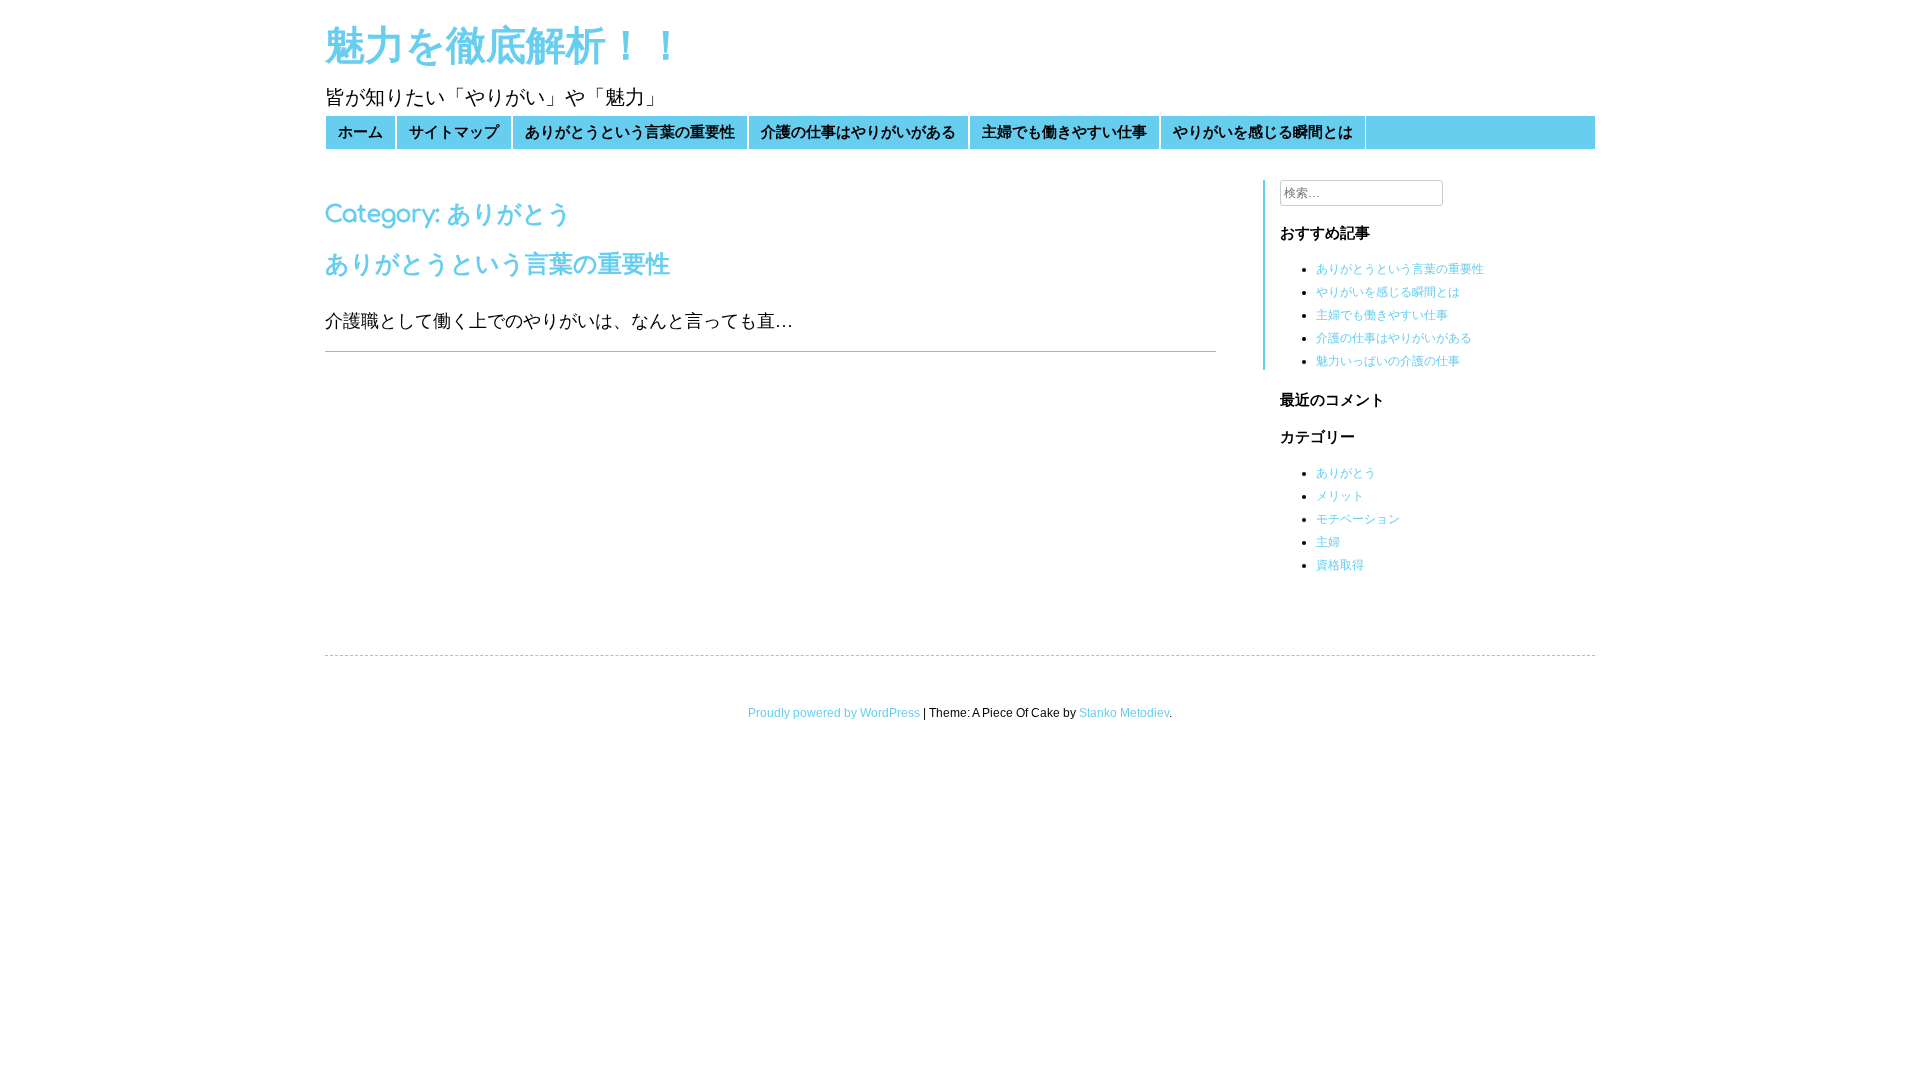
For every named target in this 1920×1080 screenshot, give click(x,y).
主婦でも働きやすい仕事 (1064, 132)
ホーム (360, 132)
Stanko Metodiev (1124, 713)
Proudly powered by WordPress (834, 713)
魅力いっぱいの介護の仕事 (1388, 361)
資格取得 (1340, 565)
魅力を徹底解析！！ (505, 46)
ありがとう (1346, 473)
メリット (1340, 496)
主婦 (1328, 542)
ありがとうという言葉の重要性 (630, 132)
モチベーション (1358, 519)
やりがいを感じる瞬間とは (1263, 132)
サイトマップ (454, 132)
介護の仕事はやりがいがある (858, 132)
